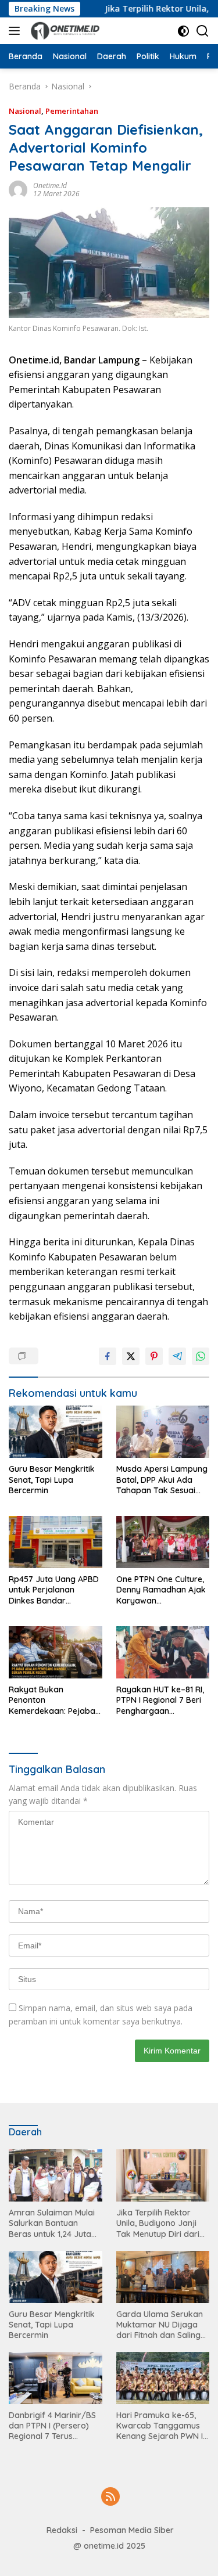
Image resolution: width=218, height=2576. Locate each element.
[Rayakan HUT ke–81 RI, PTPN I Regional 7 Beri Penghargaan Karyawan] (163, 1652)
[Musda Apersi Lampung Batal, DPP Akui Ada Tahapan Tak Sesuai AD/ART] (163, 1432)
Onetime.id (50, 185)
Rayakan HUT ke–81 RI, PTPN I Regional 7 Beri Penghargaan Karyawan (160, 1700)
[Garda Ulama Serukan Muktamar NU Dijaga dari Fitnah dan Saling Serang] (163, 2277)
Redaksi (62, 2530)
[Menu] (17, 31)
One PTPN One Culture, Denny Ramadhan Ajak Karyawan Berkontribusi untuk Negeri (161, 1590)
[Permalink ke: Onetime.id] (18, 189)
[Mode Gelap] (183, 31)
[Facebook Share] (108, 1356)
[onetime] (64, 31)
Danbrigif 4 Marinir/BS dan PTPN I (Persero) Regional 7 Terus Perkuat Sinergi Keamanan (52, 2426)
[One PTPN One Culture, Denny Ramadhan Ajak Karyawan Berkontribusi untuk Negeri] (163, 1542)
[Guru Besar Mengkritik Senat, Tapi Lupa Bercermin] (56, 1432)
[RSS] (110, 2497)
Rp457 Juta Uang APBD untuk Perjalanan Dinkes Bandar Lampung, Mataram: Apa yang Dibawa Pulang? (54, 1590)
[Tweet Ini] (131, 1356)
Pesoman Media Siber (132, 2530)
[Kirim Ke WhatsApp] (201, 1356)
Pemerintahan (72, 111)
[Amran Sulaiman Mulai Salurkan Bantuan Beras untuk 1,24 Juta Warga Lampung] (56, 2175)
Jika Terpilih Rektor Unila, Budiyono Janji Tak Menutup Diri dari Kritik (158, 2223)
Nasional (25, 111)
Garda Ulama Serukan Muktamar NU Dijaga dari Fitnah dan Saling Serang (160, 2325)
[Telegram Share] (177, 1356)
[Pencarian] (203, 31)
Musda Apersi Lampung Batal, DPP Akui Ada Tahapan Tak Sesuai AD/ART (162, 1480)
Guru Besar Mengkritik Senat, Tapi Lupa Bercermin (52, 1479)
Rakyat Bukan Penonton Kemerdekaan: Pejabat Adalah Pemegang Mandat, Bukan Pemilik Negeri (53, 1700)
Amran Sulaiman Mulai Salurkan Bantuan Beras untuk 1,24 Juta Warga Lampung (52, 2223)
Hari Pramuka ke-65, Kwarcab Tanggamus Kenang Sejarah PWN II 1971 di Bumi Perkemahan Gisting (160, 2426)
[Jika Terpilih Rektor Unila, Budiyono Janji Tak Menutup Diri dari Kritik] (163, 2175)
